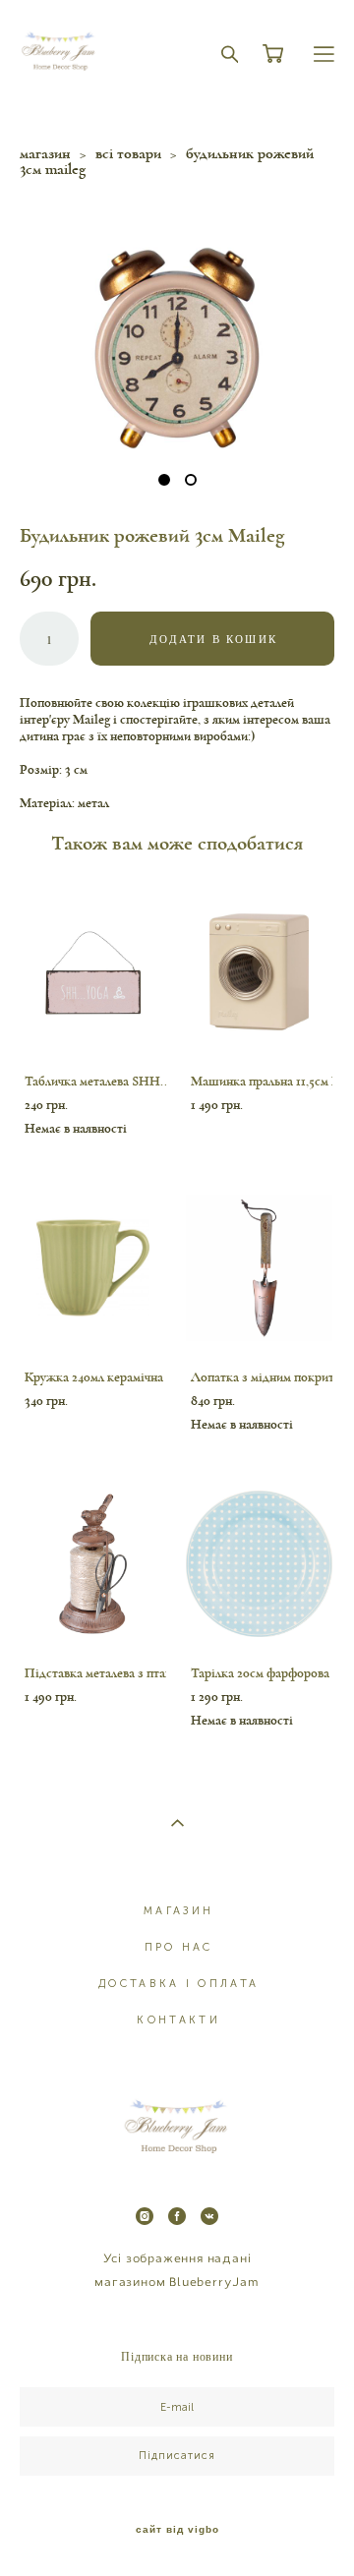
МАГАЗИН (178, 1911)
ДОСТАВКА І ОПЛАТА (178, 1984)
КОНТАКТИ (178, 2020)
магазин (45, 153)
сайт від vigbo (177, 2530)
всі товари (128, 153)
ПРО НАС (179, 1947)
